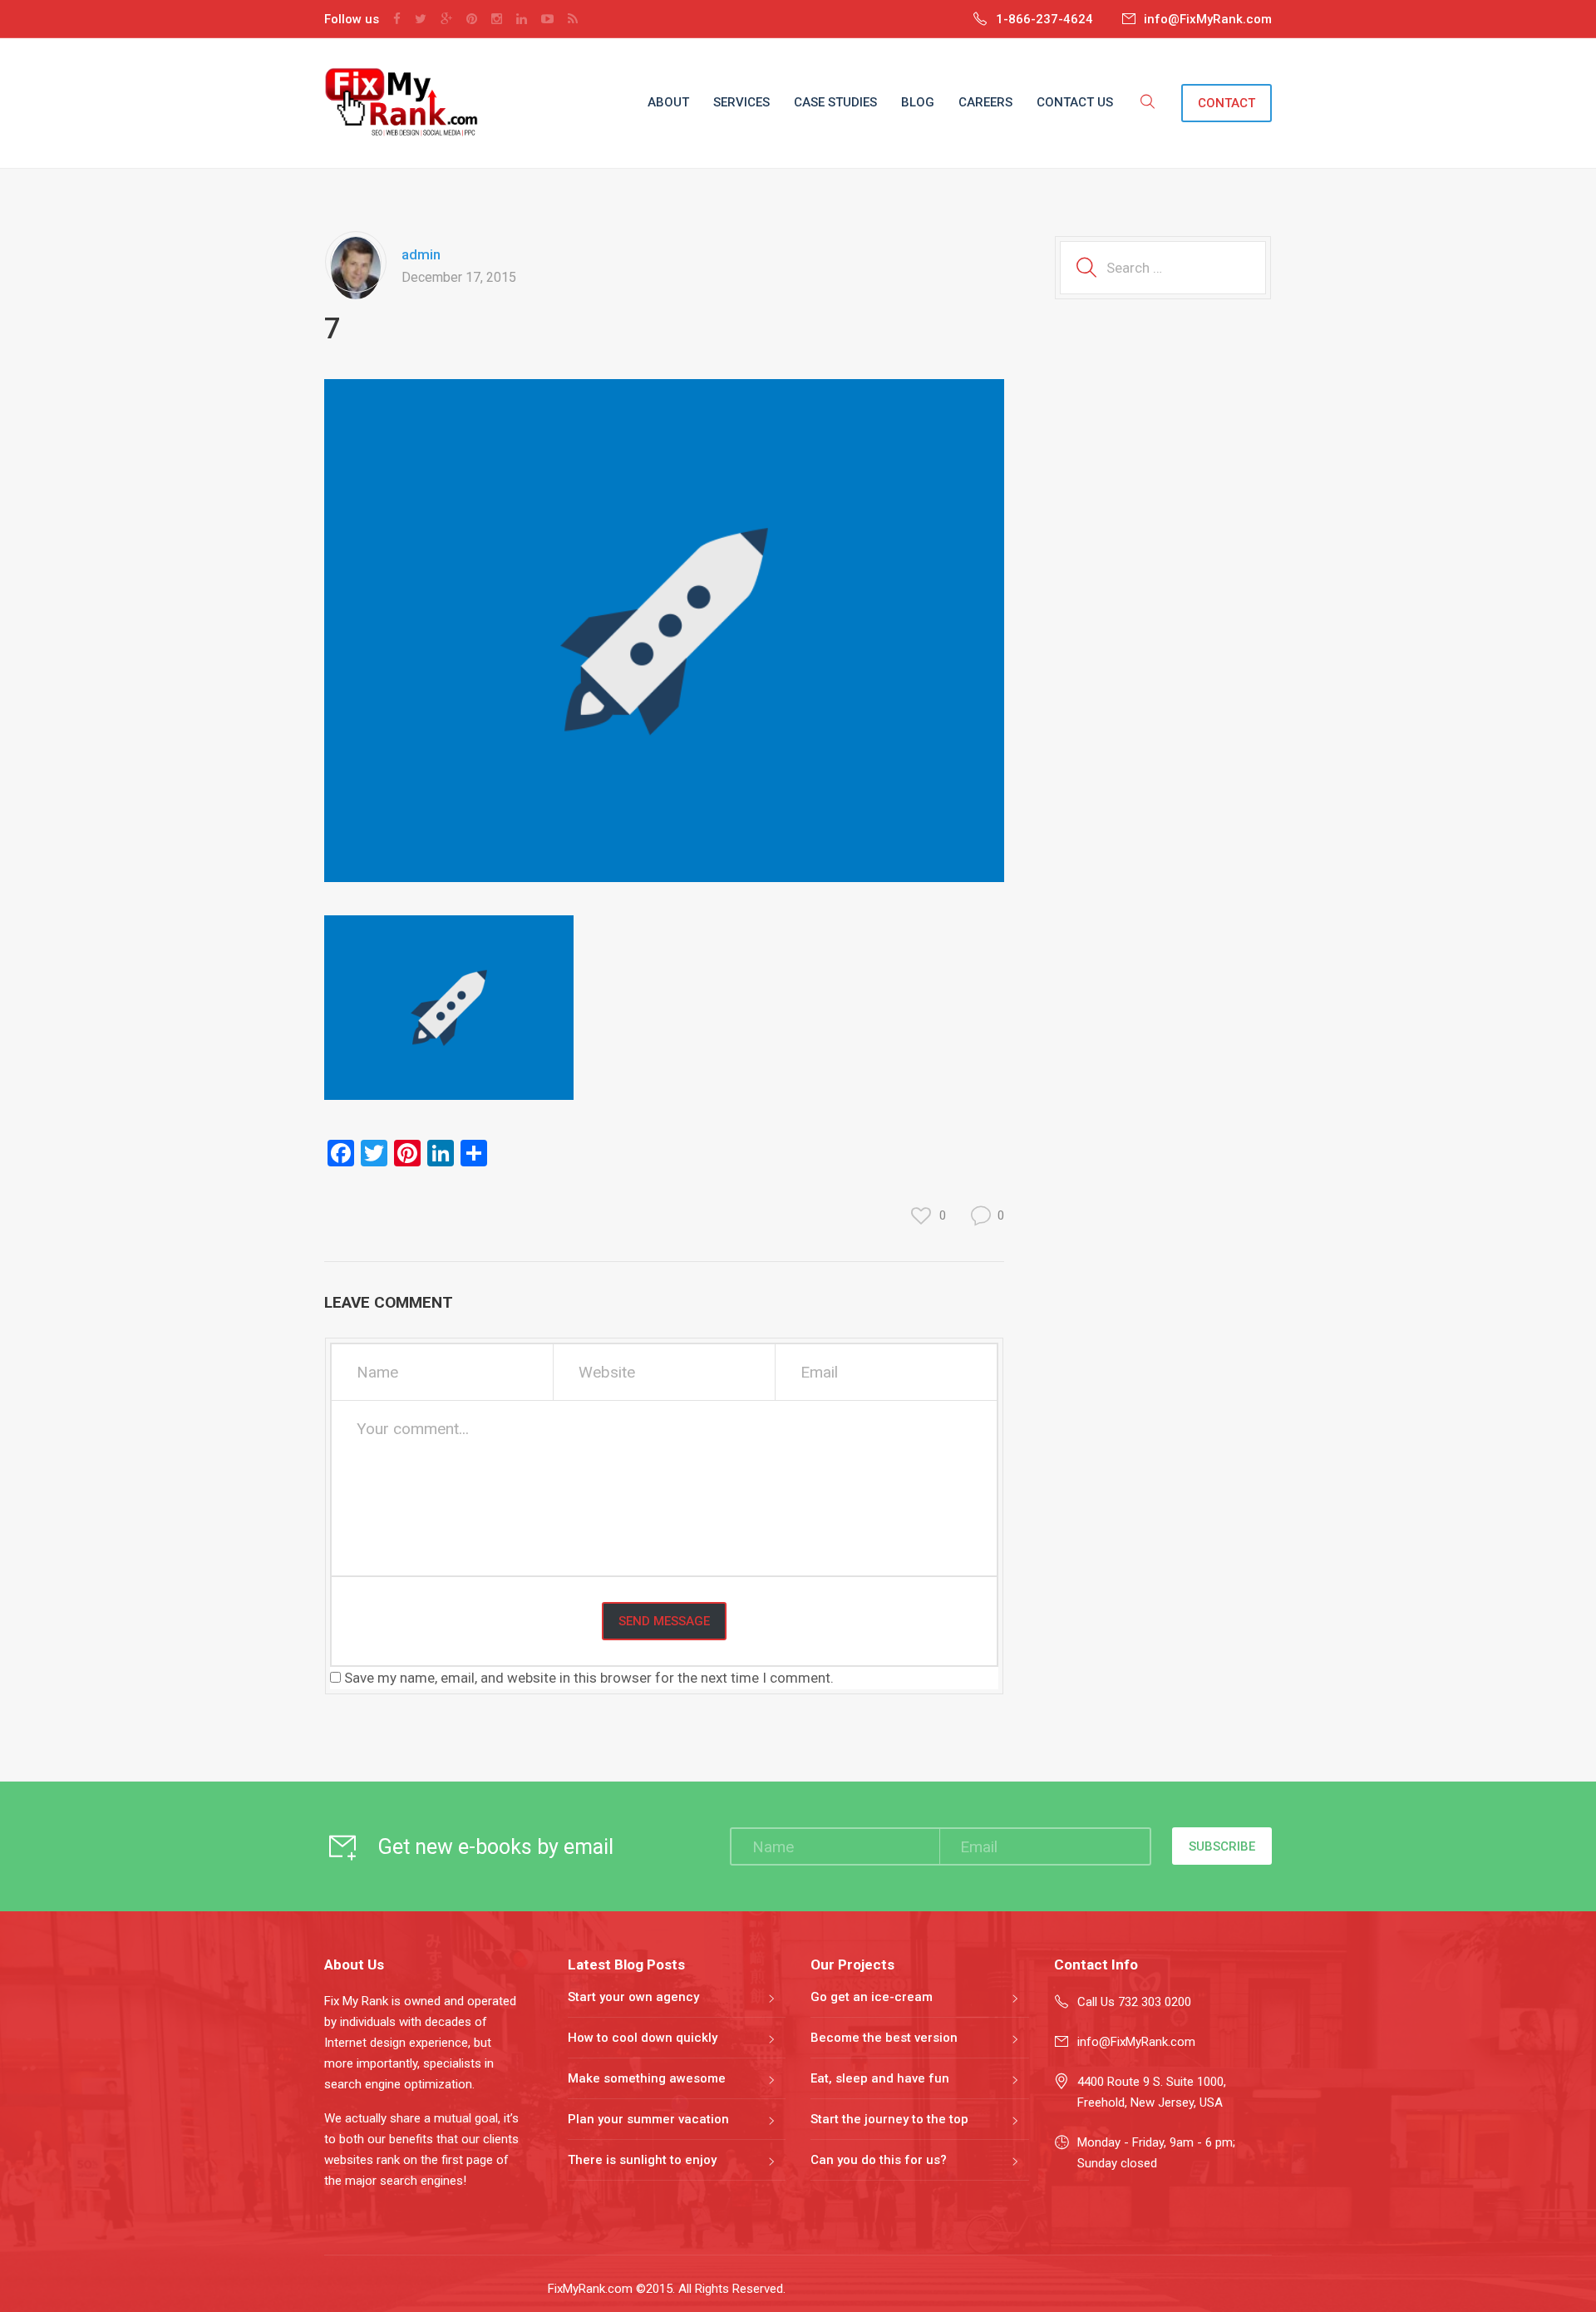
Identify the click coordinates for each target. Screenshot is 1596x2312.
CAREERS (985, 102)
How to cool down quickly (643, 2038)
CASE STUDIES (835, 102)
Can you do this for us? (879, 2160)
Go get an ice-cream (872, 1997)
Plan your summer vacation (648, 2119)
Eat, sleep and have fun (880, 2078)
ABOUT (668, 102)
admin (421, 254)
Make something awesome (647, 2078)
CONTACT (1227, 103)
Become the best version (884, 2038)
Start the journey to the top (889, 2119)
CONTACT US (1075, 102)
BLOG (918, 102)
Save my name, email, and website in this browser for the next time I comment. (589, 1678)
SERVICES (741, 102)
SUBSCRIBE (1222, 1846)
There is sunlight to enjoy (642, 2160)
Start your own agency (633, 1997)
